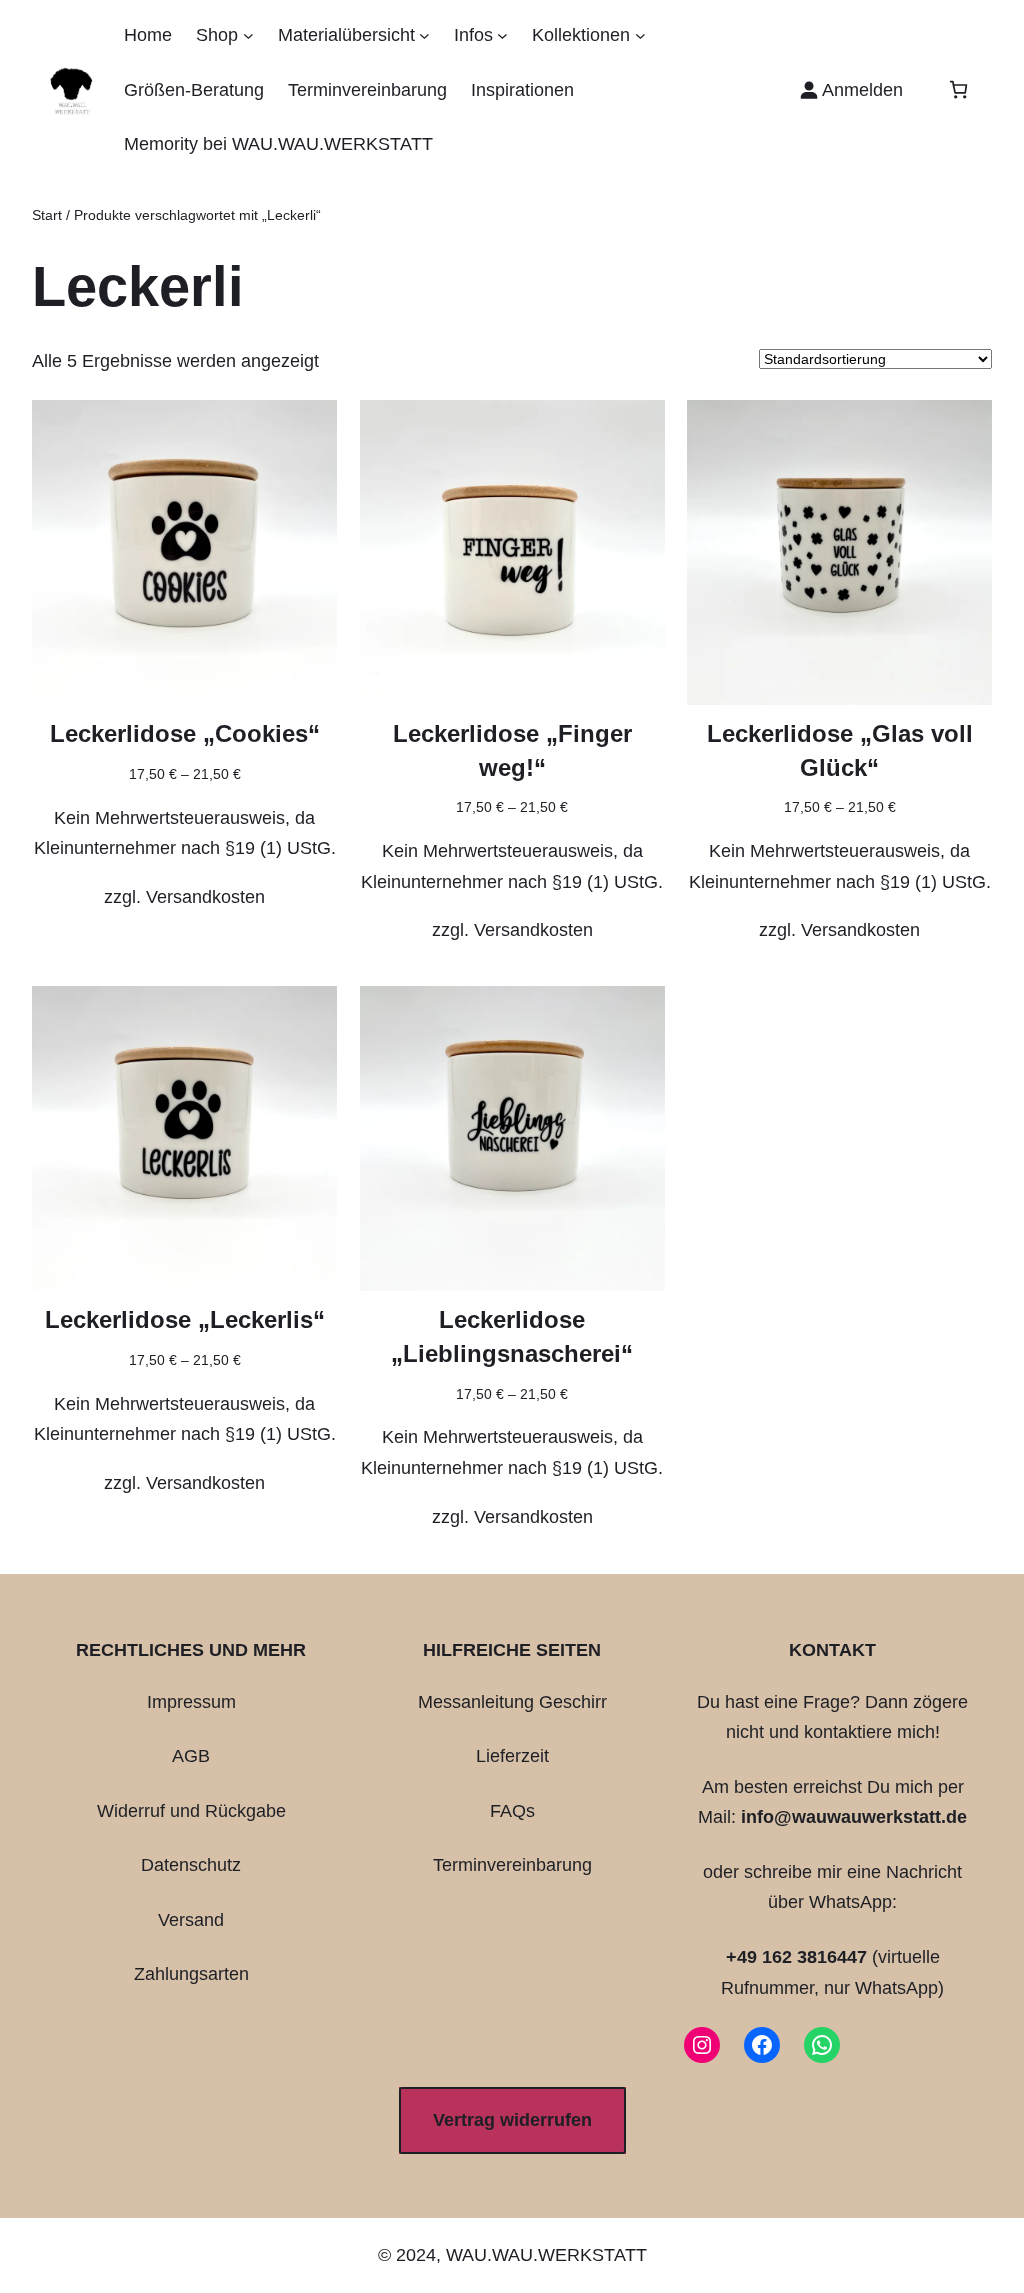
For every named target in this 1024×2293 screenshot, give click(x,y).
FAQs (512, 1811)
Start (47, 215)
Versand (191, 1920)
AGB (191, 1756)
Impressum (191, 1702)
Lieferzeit (512, 1756)
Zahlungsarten (191, 1974)
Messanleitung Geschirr (512, 1702)
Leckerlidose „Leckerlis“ (185, 1319)
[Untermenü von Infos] (502, 35)
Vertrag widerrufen (512, 2120)
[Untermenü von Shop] (248, 35)
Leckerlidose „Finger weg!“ (512, 750)
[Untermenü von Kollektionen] (640, 35)
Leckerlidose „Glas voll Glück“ (840, 750)
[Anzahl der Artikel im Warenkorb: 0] (958, 89)
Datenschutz (191, 1865)
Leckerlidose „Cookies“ (185, 733)
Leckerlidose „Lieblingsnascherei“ (512, 1336)
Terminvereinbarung (512, 1865)
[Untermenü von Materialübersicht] (424, 35)
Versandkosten (205, 897)
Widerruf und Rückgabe (191, 1811)
